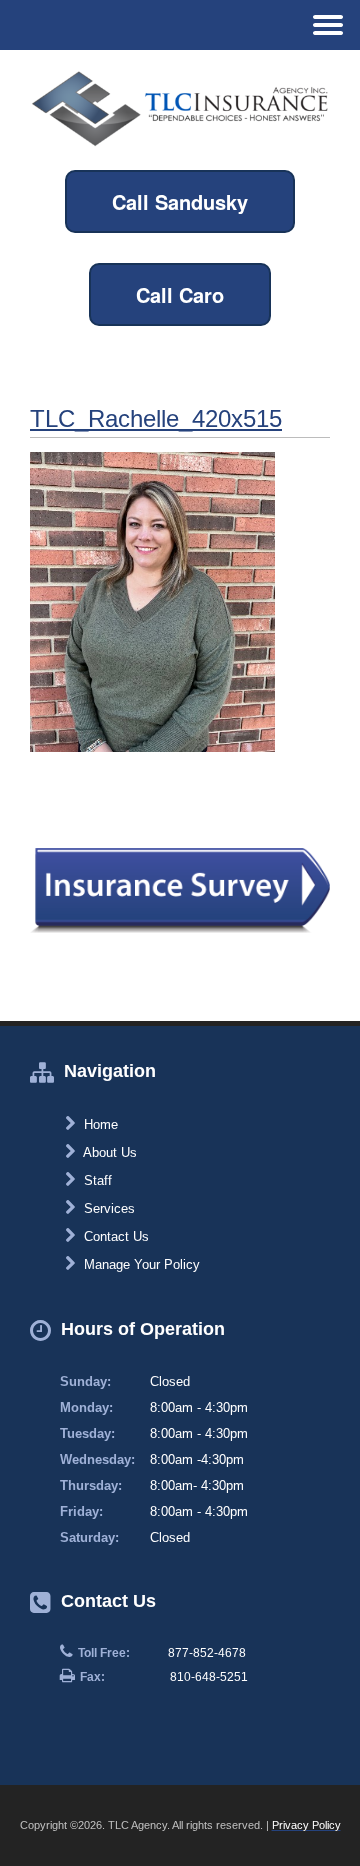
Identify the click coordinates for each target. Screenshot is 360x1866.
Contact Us (114, 1236)
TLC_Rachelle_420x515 (156, 418)
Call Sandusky (180, 201)
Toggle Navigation (328, 24)
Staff (96, 1180)
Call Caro (180, 294)
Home (99, 1124)
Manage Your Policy (140, 1264)
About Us (108, 1152)
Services (107, 1208)
